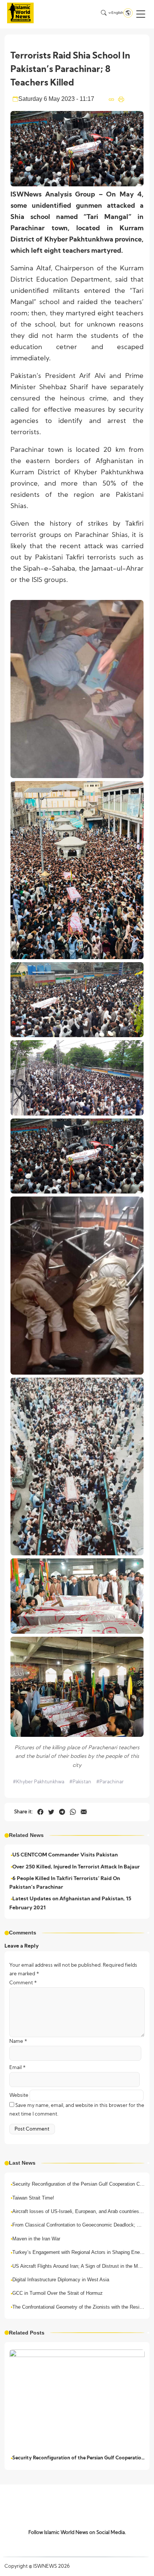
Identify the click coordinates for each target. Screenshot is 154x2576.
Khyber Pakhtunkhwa (38, 1782)
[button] (141, 14)
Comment (23, 1983)
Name (18, 2041)
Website (19, 2095)
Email (18, 2068)
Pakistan (80, 1782)
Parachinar (110, 1782)
